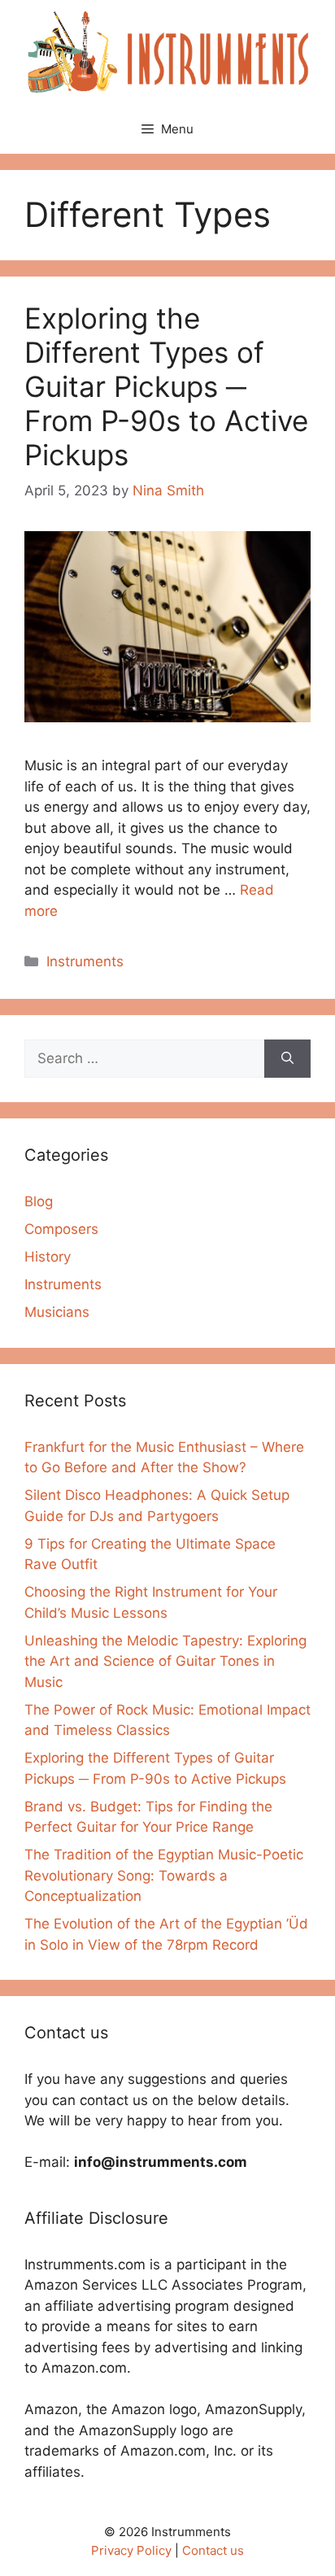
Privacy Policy (131, 2550)
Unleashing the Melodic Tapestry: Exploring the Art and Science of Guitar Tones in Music (165, 1661)
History (48, 1257)
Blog (39, 1201)
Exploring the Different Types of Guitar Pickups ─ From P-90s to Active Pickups (166, 386)
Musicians (57, 1312)
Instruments (85, 961)
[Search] (287, 1059)
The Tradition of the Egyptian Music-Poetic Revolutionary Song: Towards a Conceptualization (164, 1875)
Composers (61, 1229)
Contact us (213, 2550)
